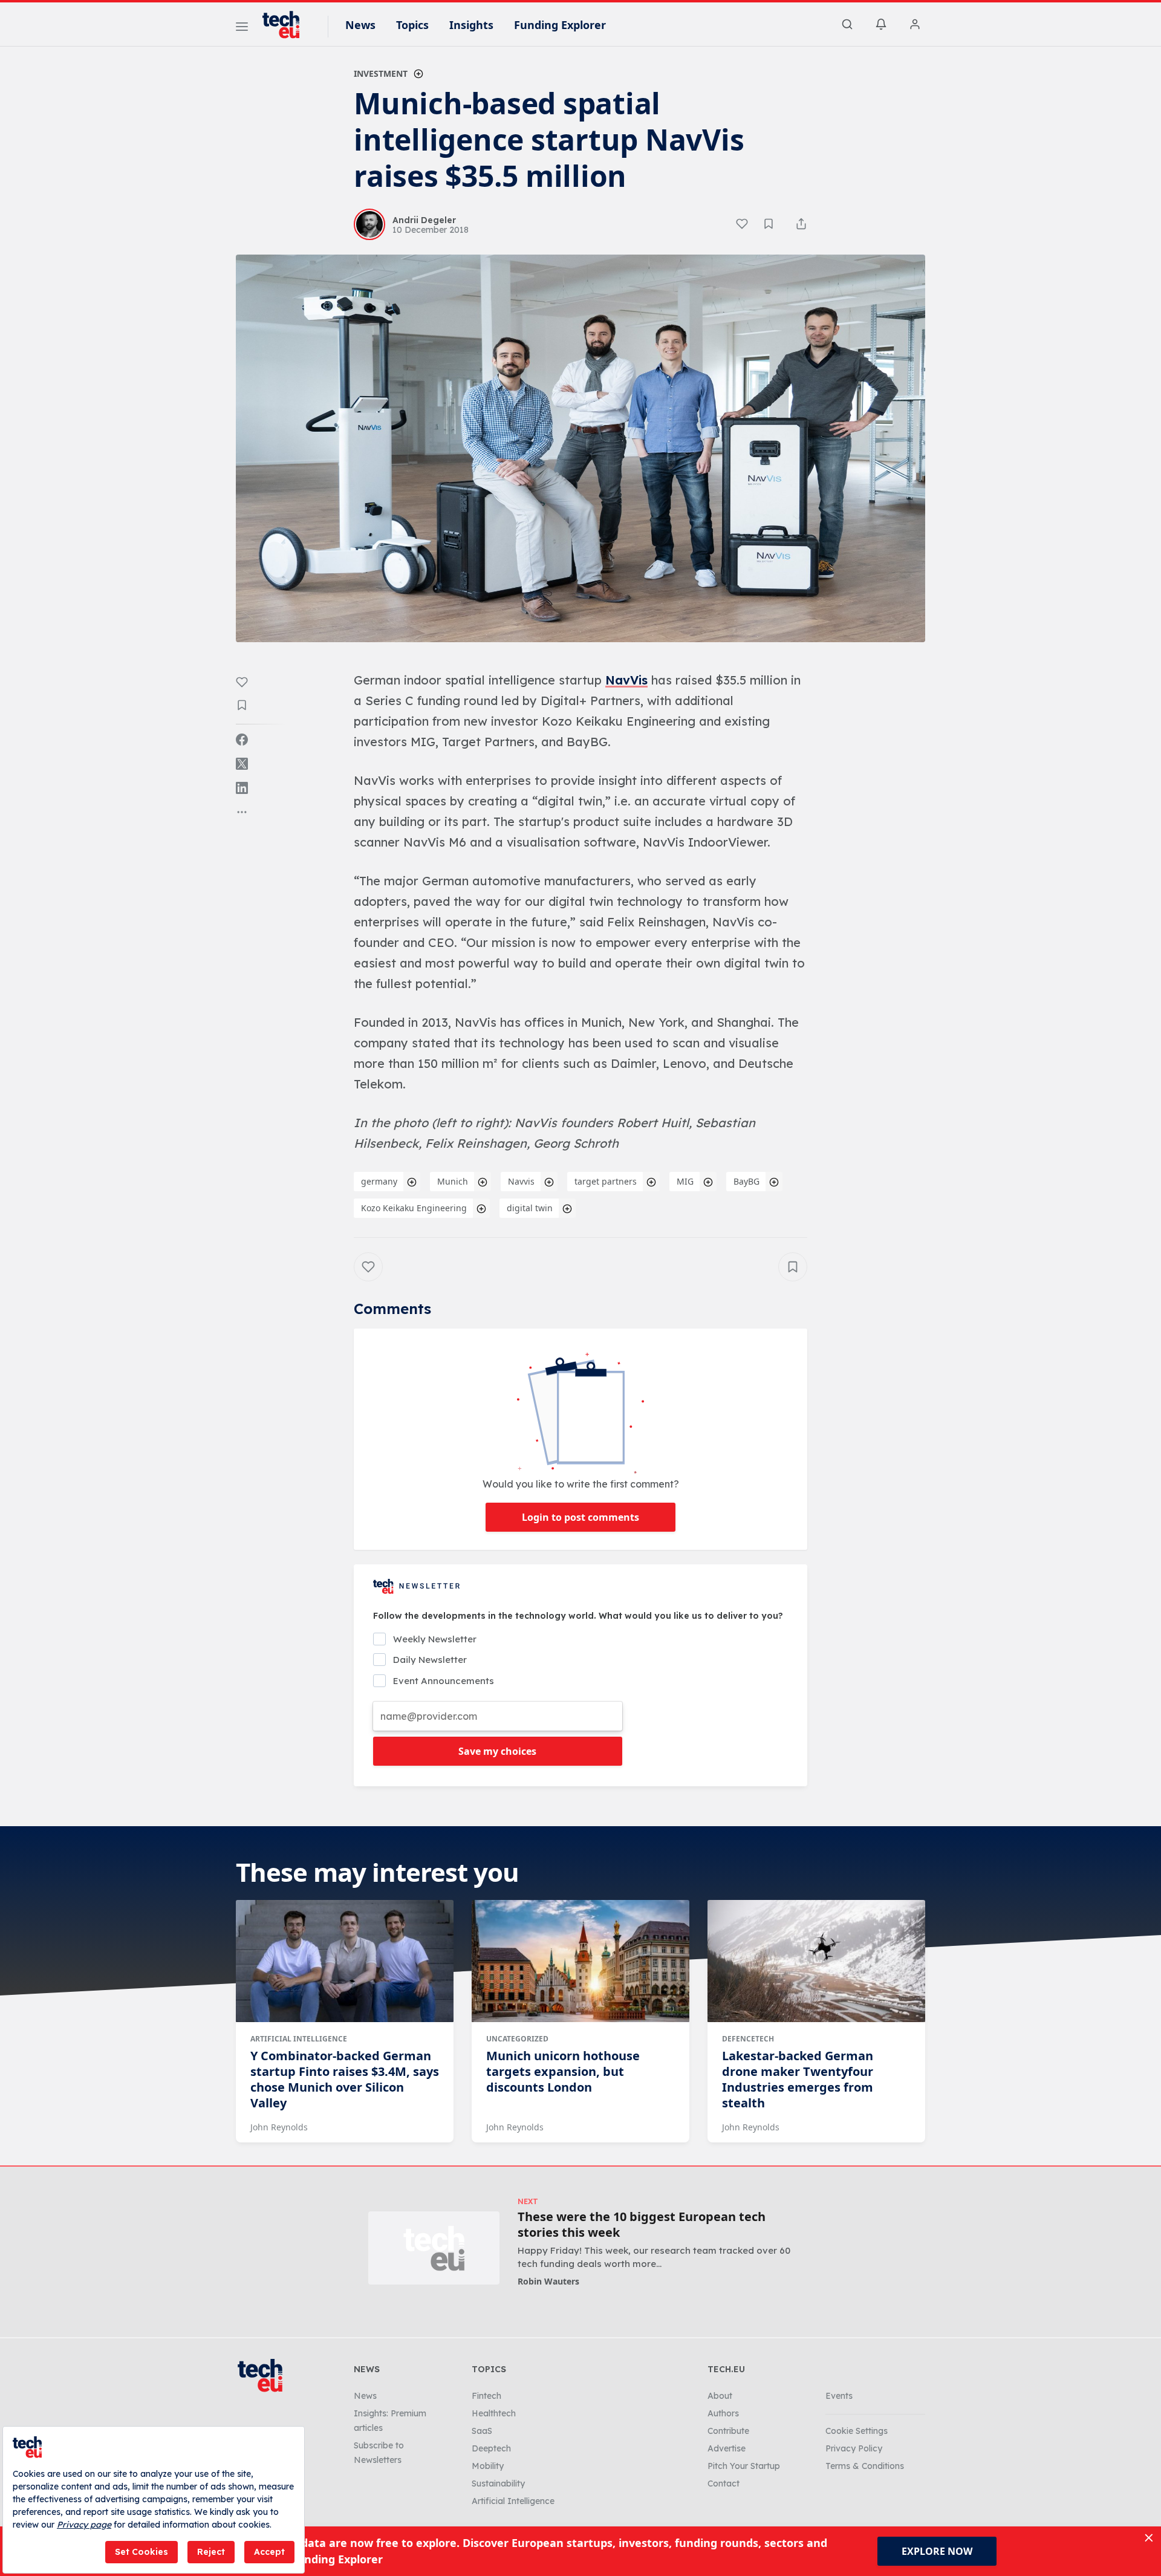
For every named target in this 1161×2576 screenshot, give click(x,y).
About (720, 2396)
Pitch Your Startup (744, 2466)
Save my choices (497, 1751)
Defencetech (748, 2039)
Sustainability (498, 2483)
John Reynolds (279, 2127)
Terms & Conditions (865, 2466)
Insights (471, 25)
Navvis (521, 1181)
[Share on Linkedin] (242, 788)
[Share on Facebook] (242, 740)
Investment (381, 73)
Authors (723, 2413)
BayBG (746, 1181)
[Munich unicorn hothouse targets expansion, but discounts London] (580, 1961)
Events (839, 2396)
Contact (724, 2483)
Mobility (488, 2466)
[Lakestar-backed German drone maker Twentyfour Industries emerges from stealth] (816, 1961)
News (360, 25)
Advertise (727, 2448)
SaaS (482, 2431)
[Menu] (242, 28)
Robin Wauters (548, 2281)
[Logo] (287, 25)
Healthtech (494, 2413)
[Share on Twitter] (242, 764)
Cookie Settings (857, 2431)
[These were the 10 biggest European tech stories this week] (434, 2248)
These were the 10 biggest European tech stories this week (642, 2225)
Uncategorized (517, 2039)
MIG (685, 1181)
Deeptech (491, 2448)
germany (379, 1181)
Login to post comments (580, 1517)
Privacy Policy (854, 2448)
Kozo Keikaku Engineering (414, 1208)
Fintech (486, 2396)
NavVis (626, 680)
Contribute (728, 2431)
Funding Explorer (560, 25)
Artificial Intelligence (299, 2039)
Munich (453, 1181)
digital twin (530, 1208)
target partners (606, 1181)
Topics (412, 25)
